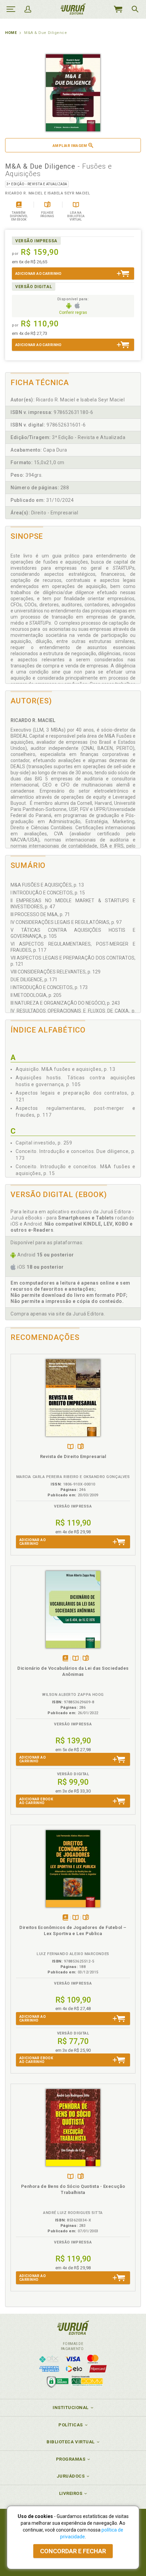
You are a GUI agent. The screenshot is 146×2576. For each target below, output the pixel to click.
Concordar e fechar (73, 2551)
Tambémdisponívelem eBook (65, 1659)
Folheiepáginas (81, 1447)
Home (11, 33)
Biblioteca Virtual (71, 2442)
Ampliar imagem (70, 146)
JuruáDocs (71, 2476)
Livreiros (71, 2493)
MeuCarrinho (118, 9)
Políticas (71, 2425)
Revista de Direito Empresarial (73, 1456)
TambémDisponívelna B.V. (70, 1447)
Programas (71, 2459)
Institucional (71, 2408)
